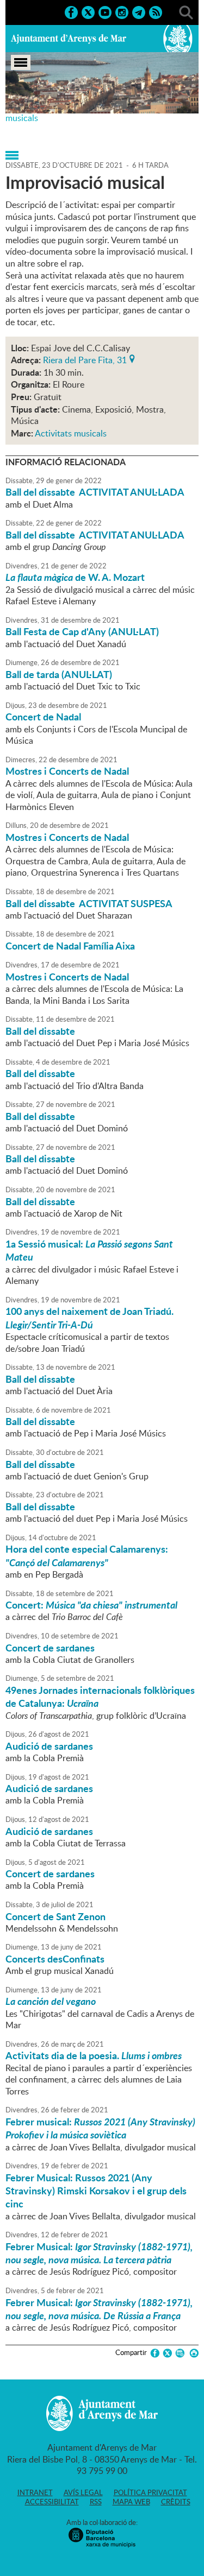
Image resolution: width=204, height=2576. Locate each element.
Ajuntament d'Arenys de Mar (69, 39)
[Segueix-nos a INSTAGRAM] (122, 11)
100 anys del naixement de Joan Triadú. (89, 1318)
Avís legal (83, 2492)
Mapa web (131, 2502)
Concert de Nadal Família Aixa (70, 946)
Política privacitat (150, 2492)
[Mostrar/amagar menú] (21, 62)
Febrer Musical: (99, 2253)
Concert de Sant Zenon (55, 1916)
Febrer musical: (100, 2128)
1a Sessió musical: (89, 1250)
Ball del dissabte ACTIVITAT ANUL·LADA (95, 492)
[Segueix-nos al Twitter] (88, 11)
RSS (96, 2502)
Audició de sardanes (49, 1746)
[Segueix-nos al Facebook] (71, 11)
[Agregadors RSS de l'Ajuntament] (156, 11)
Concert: (91, 1605)
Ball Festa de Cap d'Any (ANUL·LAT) (82, 631)
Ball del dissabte (40, 1031)
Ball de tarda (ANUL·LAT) (59, 674)
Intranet (35, 2492)
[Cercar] (186, 11)
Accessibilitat (52, 2502)
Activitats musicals (71, 433)
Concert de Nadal (43, 717)
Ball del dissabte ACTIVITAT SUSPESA (89, 903)
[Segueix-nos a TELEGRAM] (139, 11)
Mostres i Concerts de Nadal (67, 771)
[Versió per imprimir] (192, 2353)
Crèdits (176, 2502)
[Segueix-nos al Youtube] (105, 11)
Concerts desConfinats (55, 1959)
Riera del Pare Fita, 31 (85, 359)
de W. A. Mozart (75, 577)
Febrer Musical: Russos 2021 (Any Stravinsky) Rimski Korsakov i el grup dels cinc (96, 2191)
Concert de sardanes (50, 1648)
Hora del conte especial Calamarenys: (87, 1555)
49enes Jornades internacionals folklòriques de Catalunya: (100, 1697)
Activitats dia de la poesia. (94, 2055)
